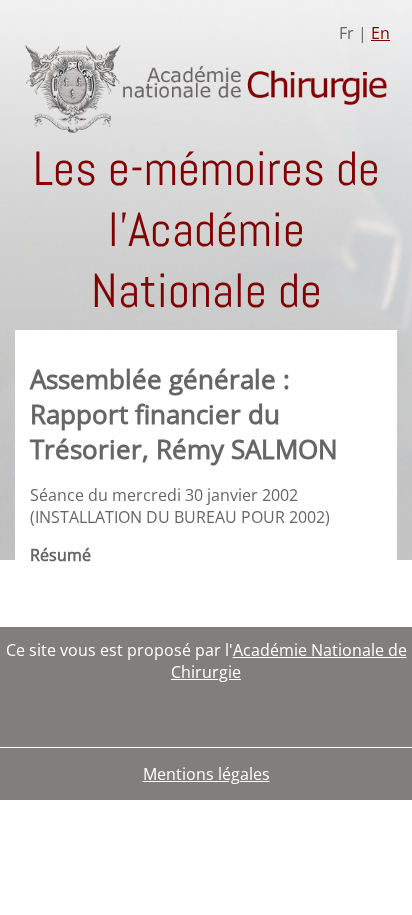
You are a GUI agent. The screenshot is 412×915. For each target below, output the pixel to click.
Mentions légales (206, 774)
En (380, 33)
